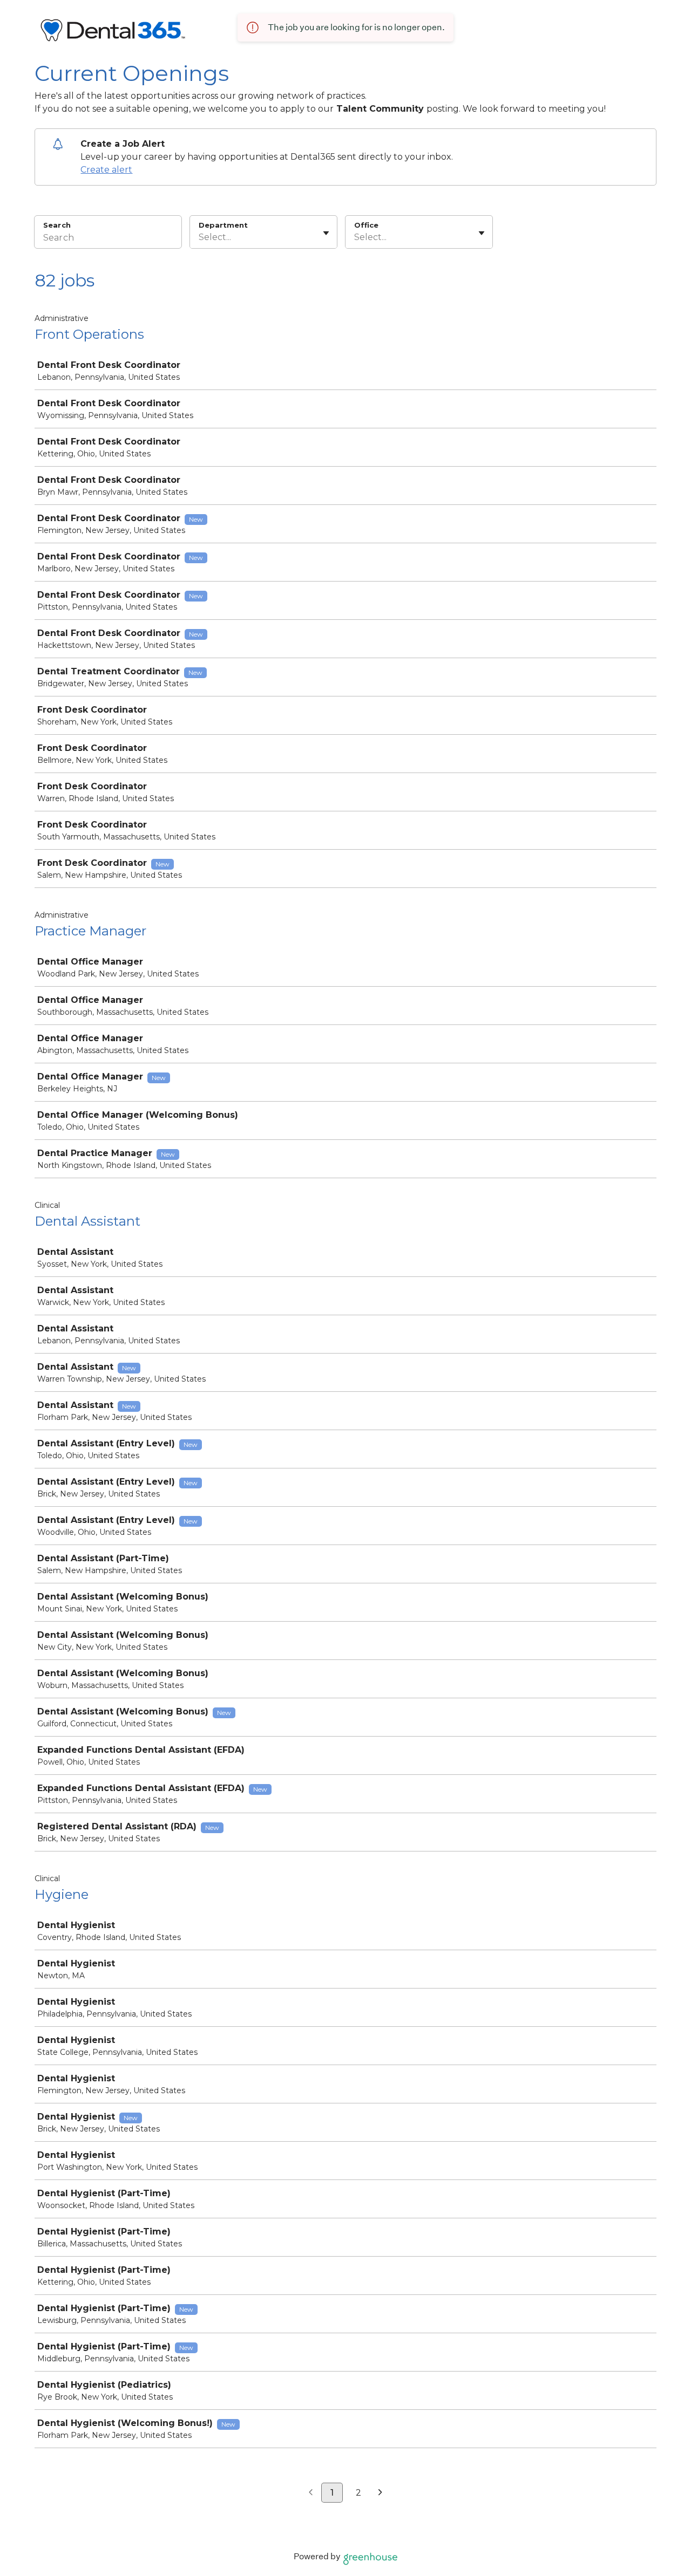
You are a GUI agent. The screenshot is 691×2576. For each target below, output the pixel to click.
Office (366, 225)
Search (57, 225)
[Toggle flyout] (326, 233)
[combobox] (200, 237)
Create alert (106, 170)
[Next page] (380, 2493)
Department (223, 225)
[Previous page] (311, 2493)
